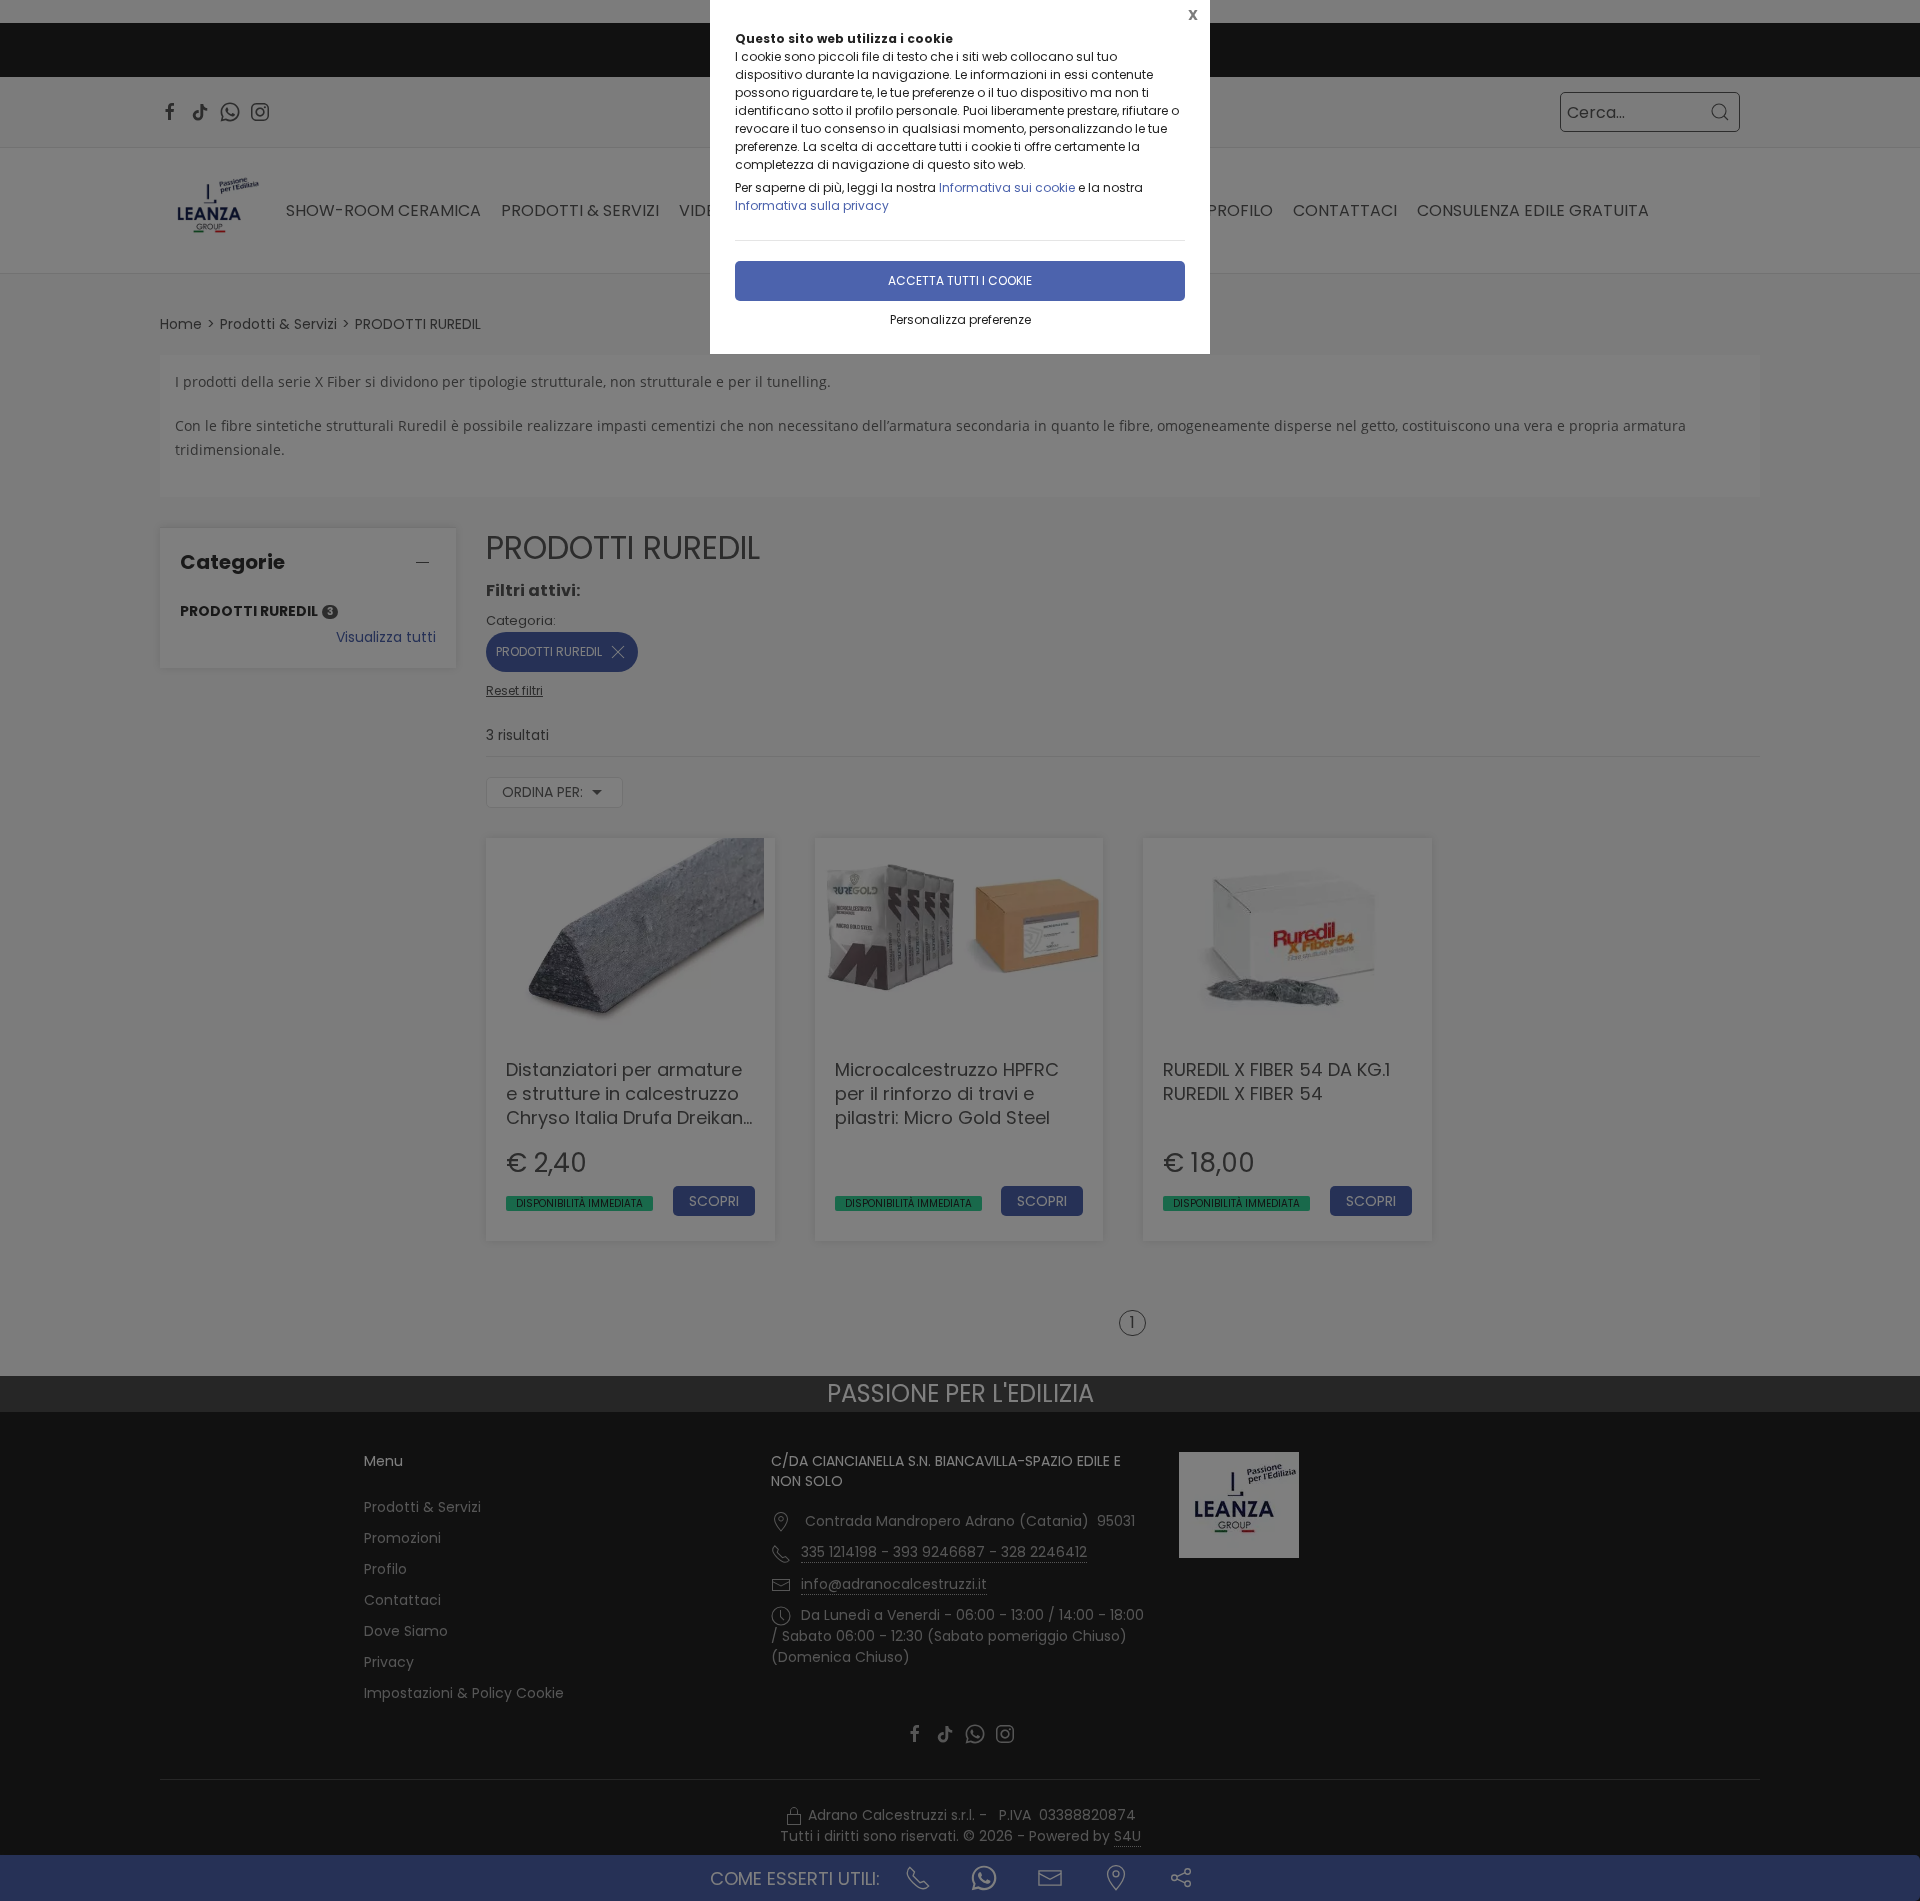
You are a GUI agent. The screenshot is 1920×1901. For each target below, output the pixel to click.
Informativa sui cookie (1007, 187)
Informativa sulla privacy (812, 205)
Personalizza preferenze (960, 319)
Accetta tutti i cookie (960, 280)
